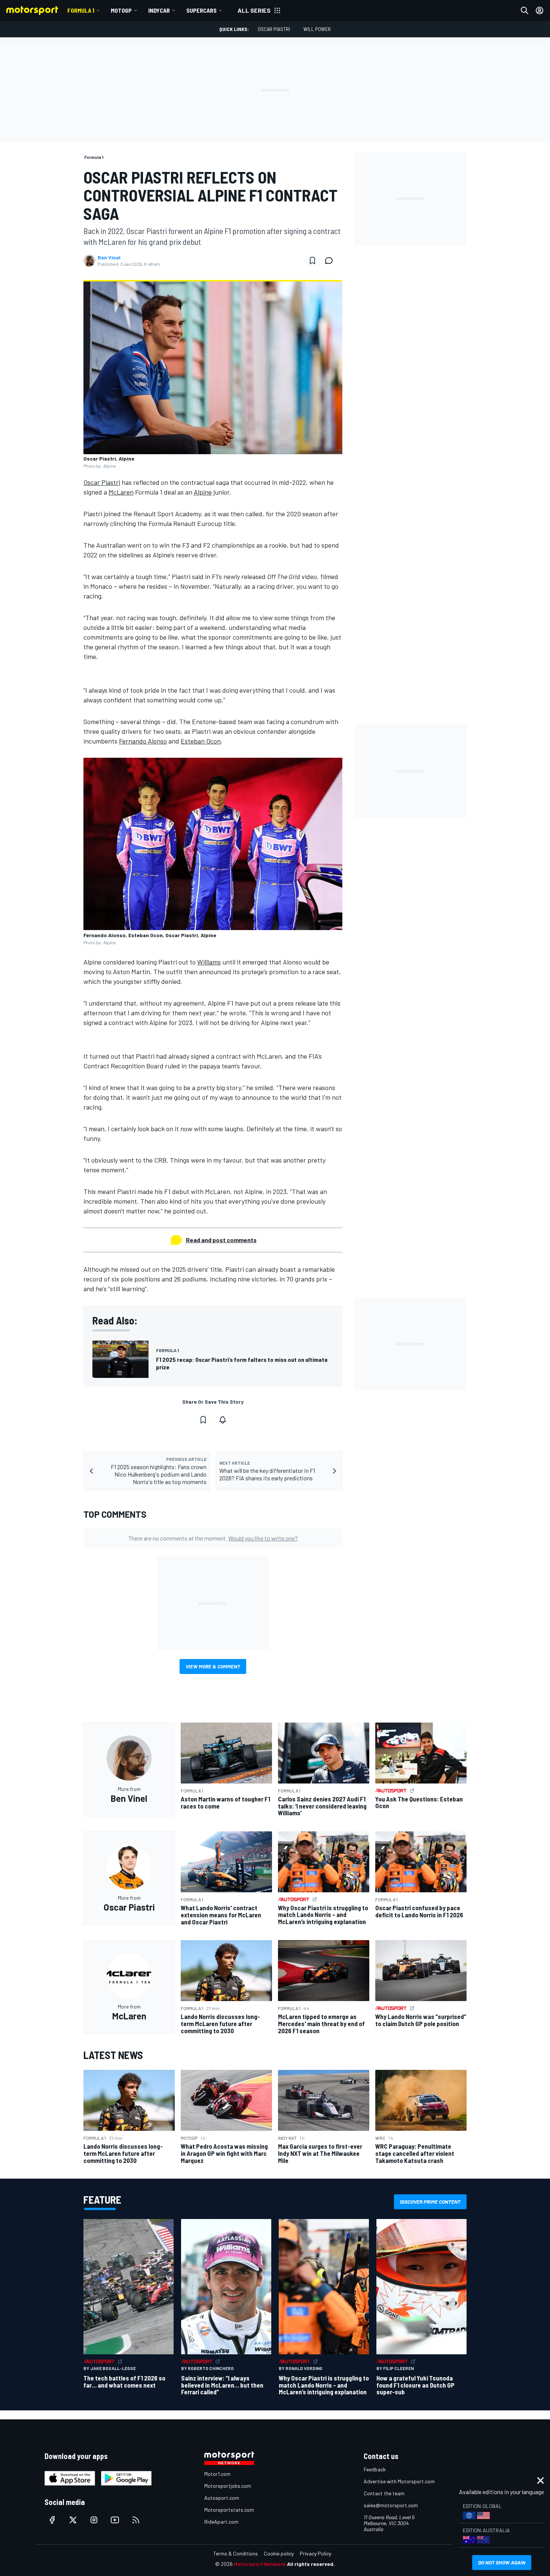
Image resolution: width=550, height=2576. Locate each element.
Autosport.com (222, 2498)
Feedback (375, 2469)
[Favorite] (312, 261)
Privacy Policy (315, 2553)
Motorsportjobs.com (228, 2486)
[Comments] (331, 261)
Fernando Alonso (143, 741)
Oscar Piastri (274, 29)
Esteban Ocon (201, 741)
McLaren (121, 492)
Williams (209, 962)
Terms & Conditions (236, 2553)
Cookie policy (279, 2553)
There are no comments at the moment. (213, 1538)
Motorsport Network (260, 2564)
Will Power (317, 29)
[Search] (525, 10)
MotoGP (121, 10)
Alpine (203, 492)
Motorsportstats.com (229, 2510)
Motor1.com (217, 2474)
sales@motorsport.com (391, 2505)
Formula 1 (81, 10)
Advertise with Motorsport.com (399, 2481)
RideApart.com (221, 2522)
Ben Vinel (109, 258)
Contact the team (384, 2493)
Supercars (201, 10)
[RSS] (136, 2520)
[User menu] (540, 10)
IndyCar (159, 10)
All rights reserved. (311, 2564)
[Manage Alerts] (223, 1420)
